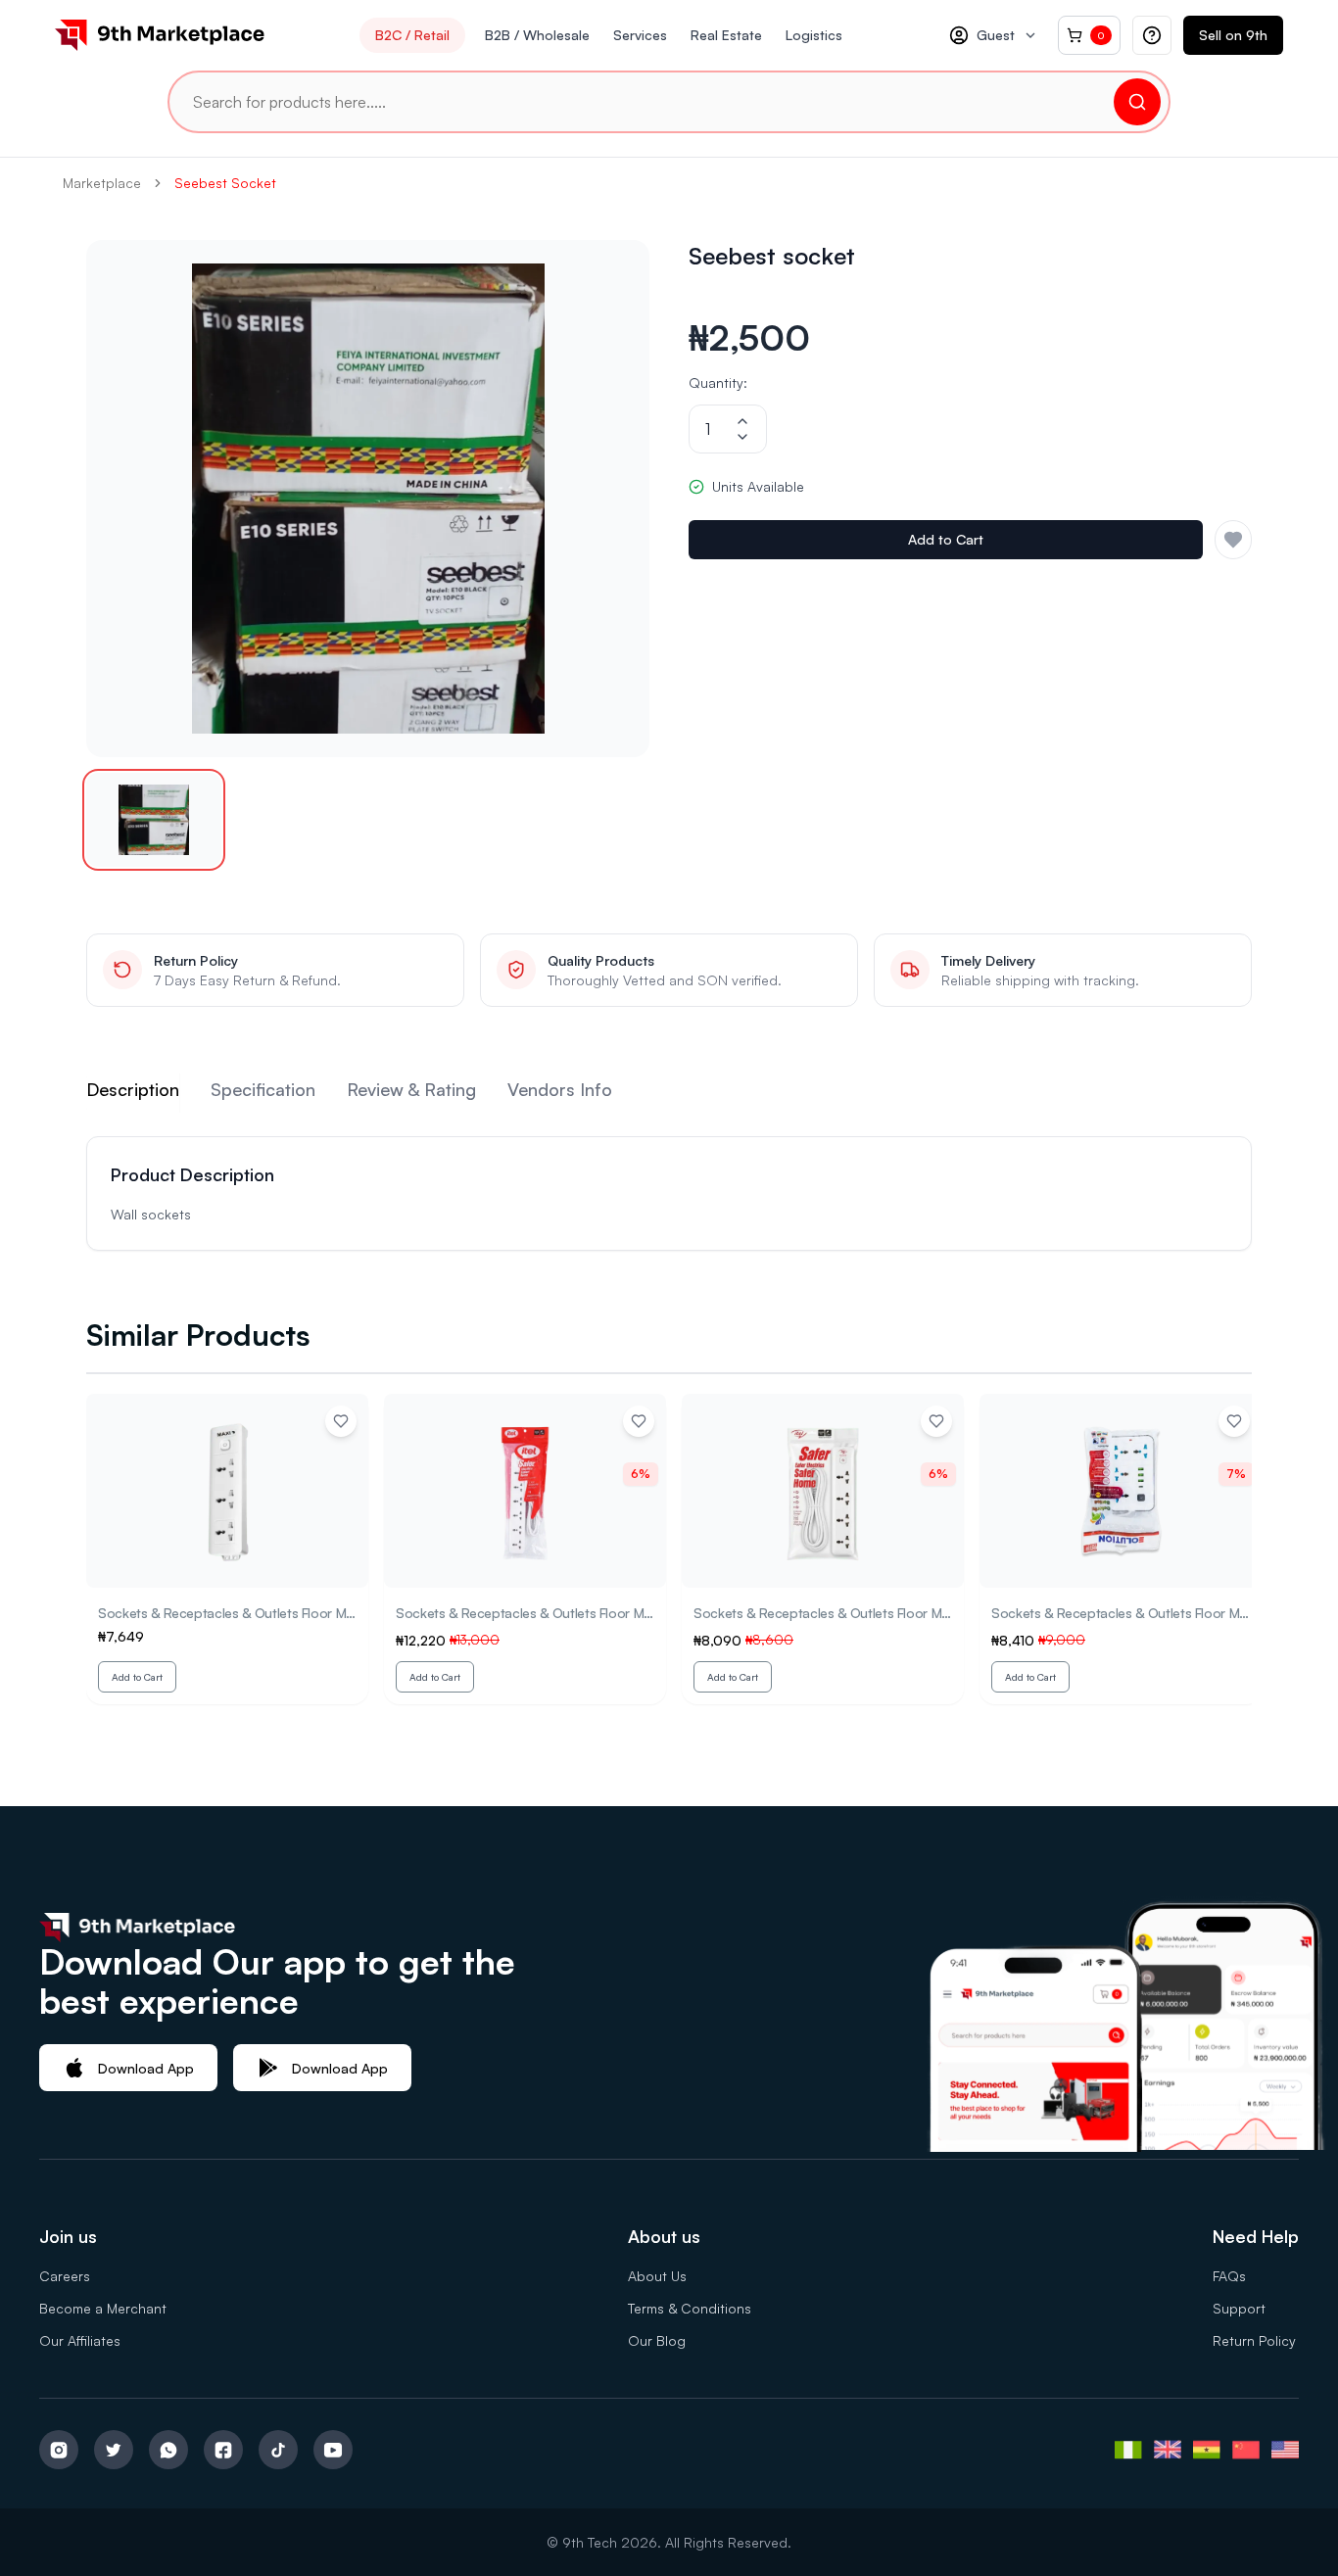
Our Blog (657, 2340)
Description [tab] (133, 1089)
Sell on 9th (1233, 35)
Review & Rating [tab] (411, 1089)
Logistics (814, 35)
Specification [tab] (263, 1089)
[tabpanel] (669, 1193)
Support (1239, 2308)
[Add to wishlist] (341, 1421)
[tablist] (669, 1093)
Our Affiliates (80, 2340)
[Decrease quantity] (742, 437)
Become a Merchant (103, 2308)
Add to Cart (946, 539)
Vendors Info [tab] (560, 1089)
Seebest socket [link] (225, 183)
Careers (65, 2276)
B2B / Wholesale (537, 35)
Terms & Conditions (690, 2308)
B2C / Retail (412, 35)
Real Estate (726, 35)
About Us (657, 2276)
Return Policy (1254, 2340)
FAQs (1229, 2276)
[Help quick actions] (1152, 35)
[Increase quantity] (742, 421)
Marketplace (102, 183)
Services (640, 35)
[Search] (1137, 102)
